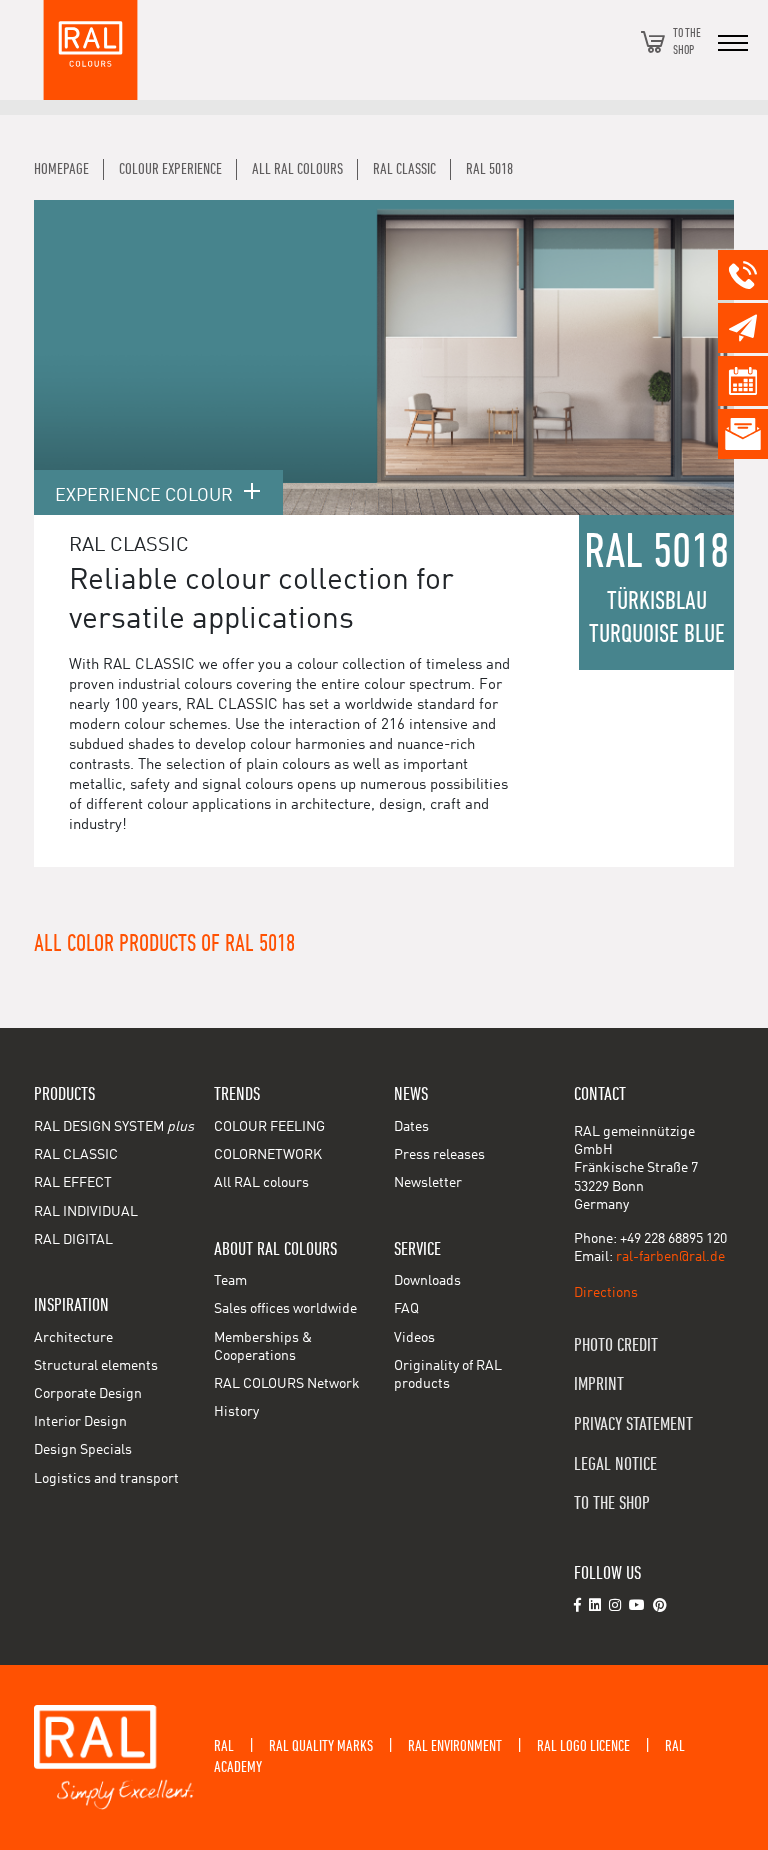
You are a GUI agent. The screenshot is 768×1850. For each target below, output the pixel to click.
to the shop (612, 1503)
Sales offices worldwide (285, 1309)
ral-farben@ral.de (670, 1257)
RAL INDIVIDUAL (86, 1212)
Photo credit (616, 1345)
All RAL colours (261, 1183)
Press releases (439, 1155)
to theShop (687, 41)
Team (230, 1281)
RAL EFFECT (73, 1183)
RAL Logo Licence (583, 1746)
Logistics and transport (106, 1479)
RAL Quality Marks (321, 1746)
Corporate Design (88, 1394)
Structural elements (96, 1366)
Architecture (73, 1338)
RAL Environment (455, 1746)
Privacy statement (633, 1424)
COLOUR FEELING (269, 1127)
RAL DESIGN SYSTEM (114, 1127)
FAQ (406, 1309)
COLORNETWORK (268, 1155)
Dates (411, 1127)
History (236, 1412)
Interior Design (80, 1422)
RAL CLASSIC (76, 1155)
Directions (606, 1293)
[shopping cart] (653, 42)
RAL (224, 1746)
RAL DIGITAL (73, 1240)
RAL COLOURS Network (287, 1384)
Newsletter (428, 1183)
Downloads (427, 1281)
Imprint (599, 1384)
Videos (414, 1338)
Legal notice (615, 1464)
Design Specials (83, 1450)
